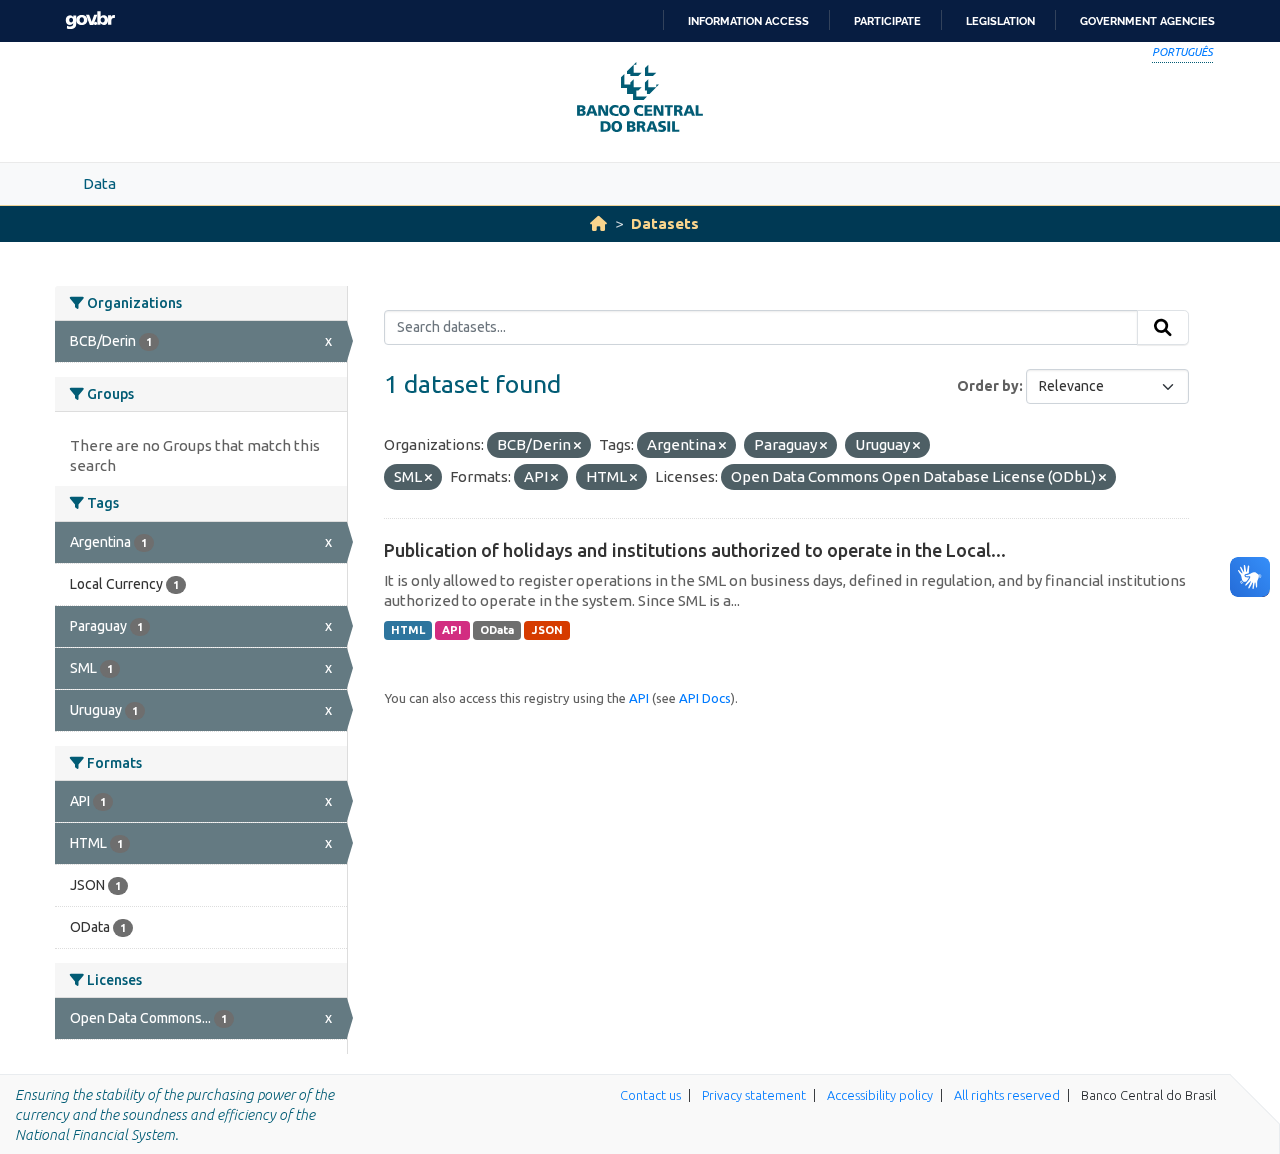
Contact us (650, 1095)
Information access (748, 21)
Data (99, 183)
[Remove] (577, 446)
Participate (887, 21)
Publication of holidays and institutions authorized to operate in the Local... (695, 550)
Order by (988, 386)
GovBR (90, 20)
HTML (408, 630)
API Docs (705, 698)
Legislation (1000, 21)
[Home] (598, 223)
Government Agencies (1147, 21)
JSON (547, 630)
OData (497, 630)
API (452, 630)
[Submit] (1163, 328)
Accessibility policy (880, 1095)
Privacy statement (754, 1095)
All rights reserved (1007, 1095)
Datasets (665, 223)
